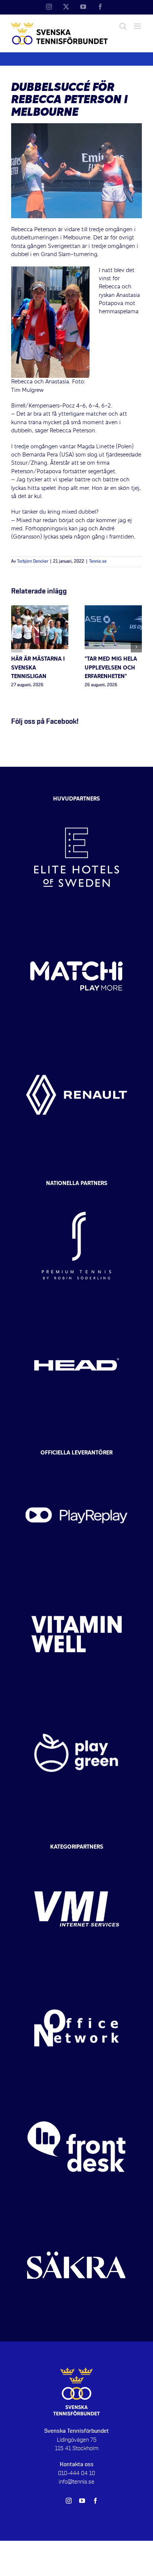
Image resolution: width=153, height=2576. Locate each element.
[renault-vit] (76, 1042)
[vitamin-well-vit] (76, 1581)
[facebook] (95, 2501)
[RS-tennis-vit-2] (76, 1193)
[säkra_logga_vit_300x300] (76, 2213)
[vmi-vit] (76, 1856)
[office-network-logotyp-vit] (76, 1975)
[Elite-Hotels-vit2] (76, 805)
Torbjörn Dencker (33, 562)
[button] (17, 647)
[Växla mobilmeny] (138, 26)
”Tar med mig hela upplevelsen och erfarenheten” (111, 668)
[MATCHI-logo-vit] (76, 923)
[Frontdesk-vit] (76, 2094)
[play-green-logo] (76, 1700)
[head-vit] (76, 1312)
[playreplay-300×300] (76, 1463)
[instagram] (69, 2501)
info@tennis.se (76, 2482)
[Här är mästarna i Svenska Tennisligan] (40, 609)
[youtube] (82, 2501)
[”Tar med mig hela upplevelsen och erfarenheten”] (113, 609)
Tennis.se (98, 562)
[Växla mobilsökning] (123, 26)
